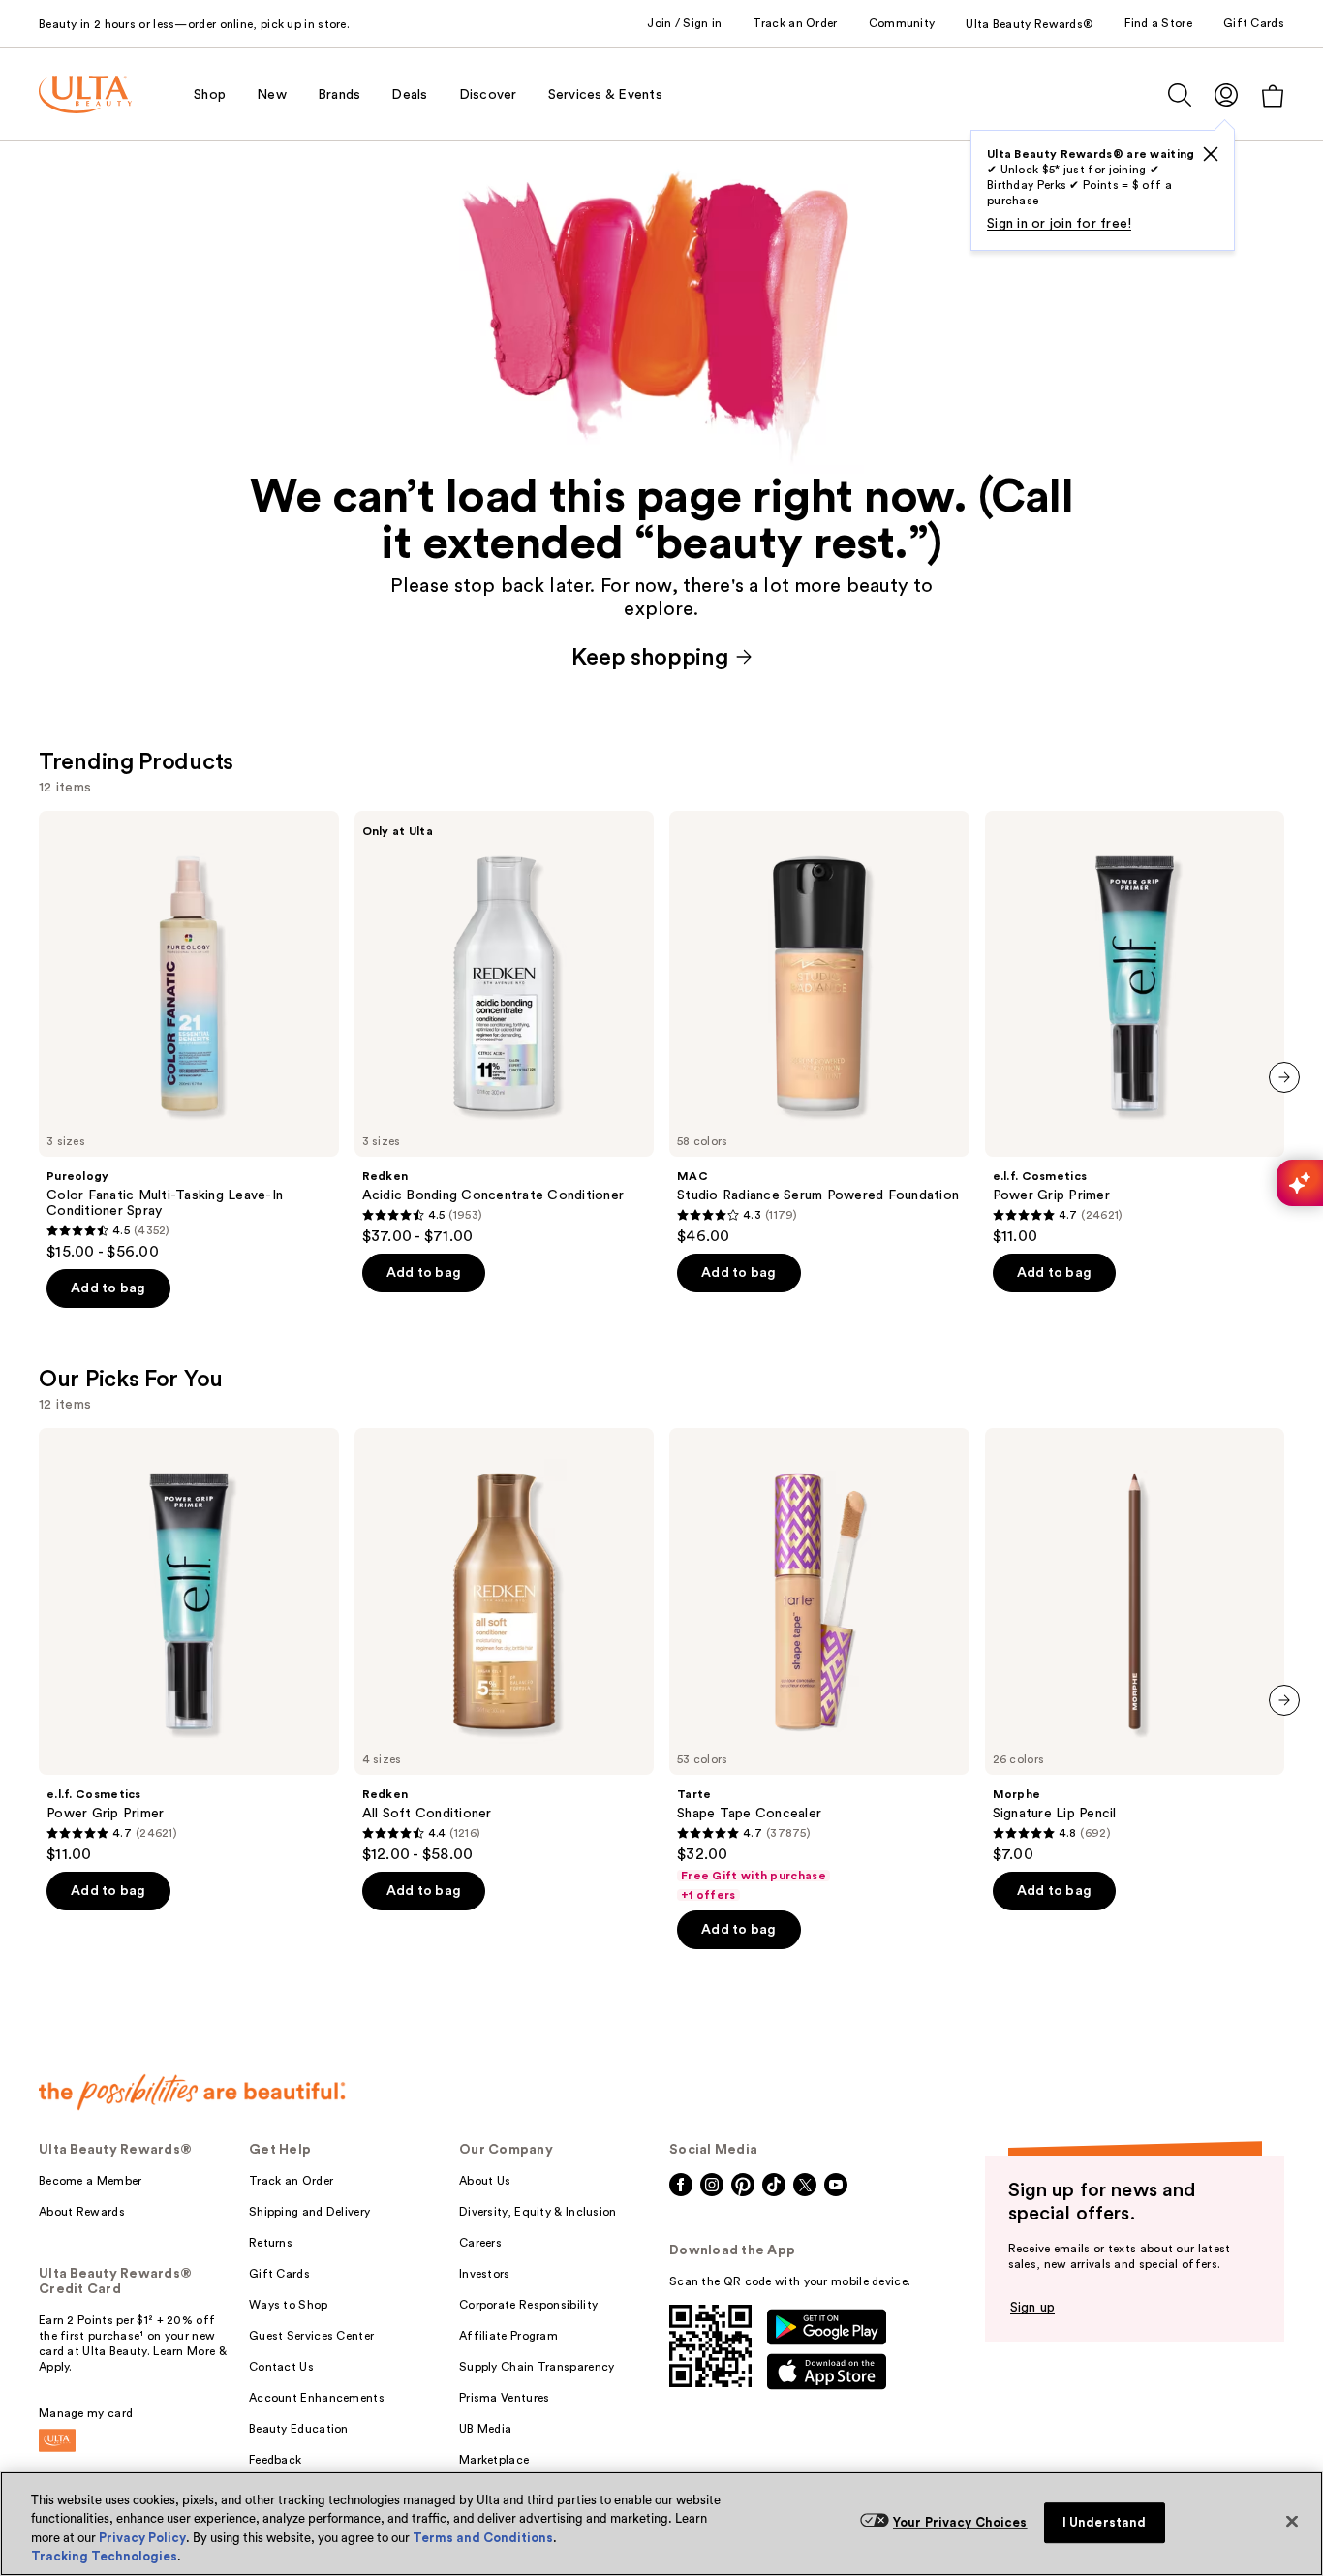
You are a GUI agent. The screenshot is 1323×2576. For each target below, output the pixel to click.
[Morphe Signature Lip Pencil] (1135, 1646)
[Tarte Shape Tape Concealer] (819, 1665)
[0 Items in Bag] (1273, 95)
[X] (1211, 154)
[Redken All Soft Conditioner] (505, 1646)
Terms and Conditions (483, 2538)
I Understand (1105, 2522)
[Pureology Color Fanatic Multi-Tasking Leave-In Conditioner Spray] (189, 1037)
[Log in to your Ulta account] (1226, 94)
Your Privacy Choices (960, 2522)
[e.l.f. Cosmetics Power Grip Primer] (1135, 1029)
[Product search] (1180, 95)
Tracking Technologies (104, 2556)
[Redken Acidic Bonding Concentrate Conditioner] (505, 1029)
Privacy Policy (142, 2538)
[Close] (1292, 2521)
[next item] (1284, 1077)
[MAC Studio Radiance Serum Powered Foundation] (819, 1029)
